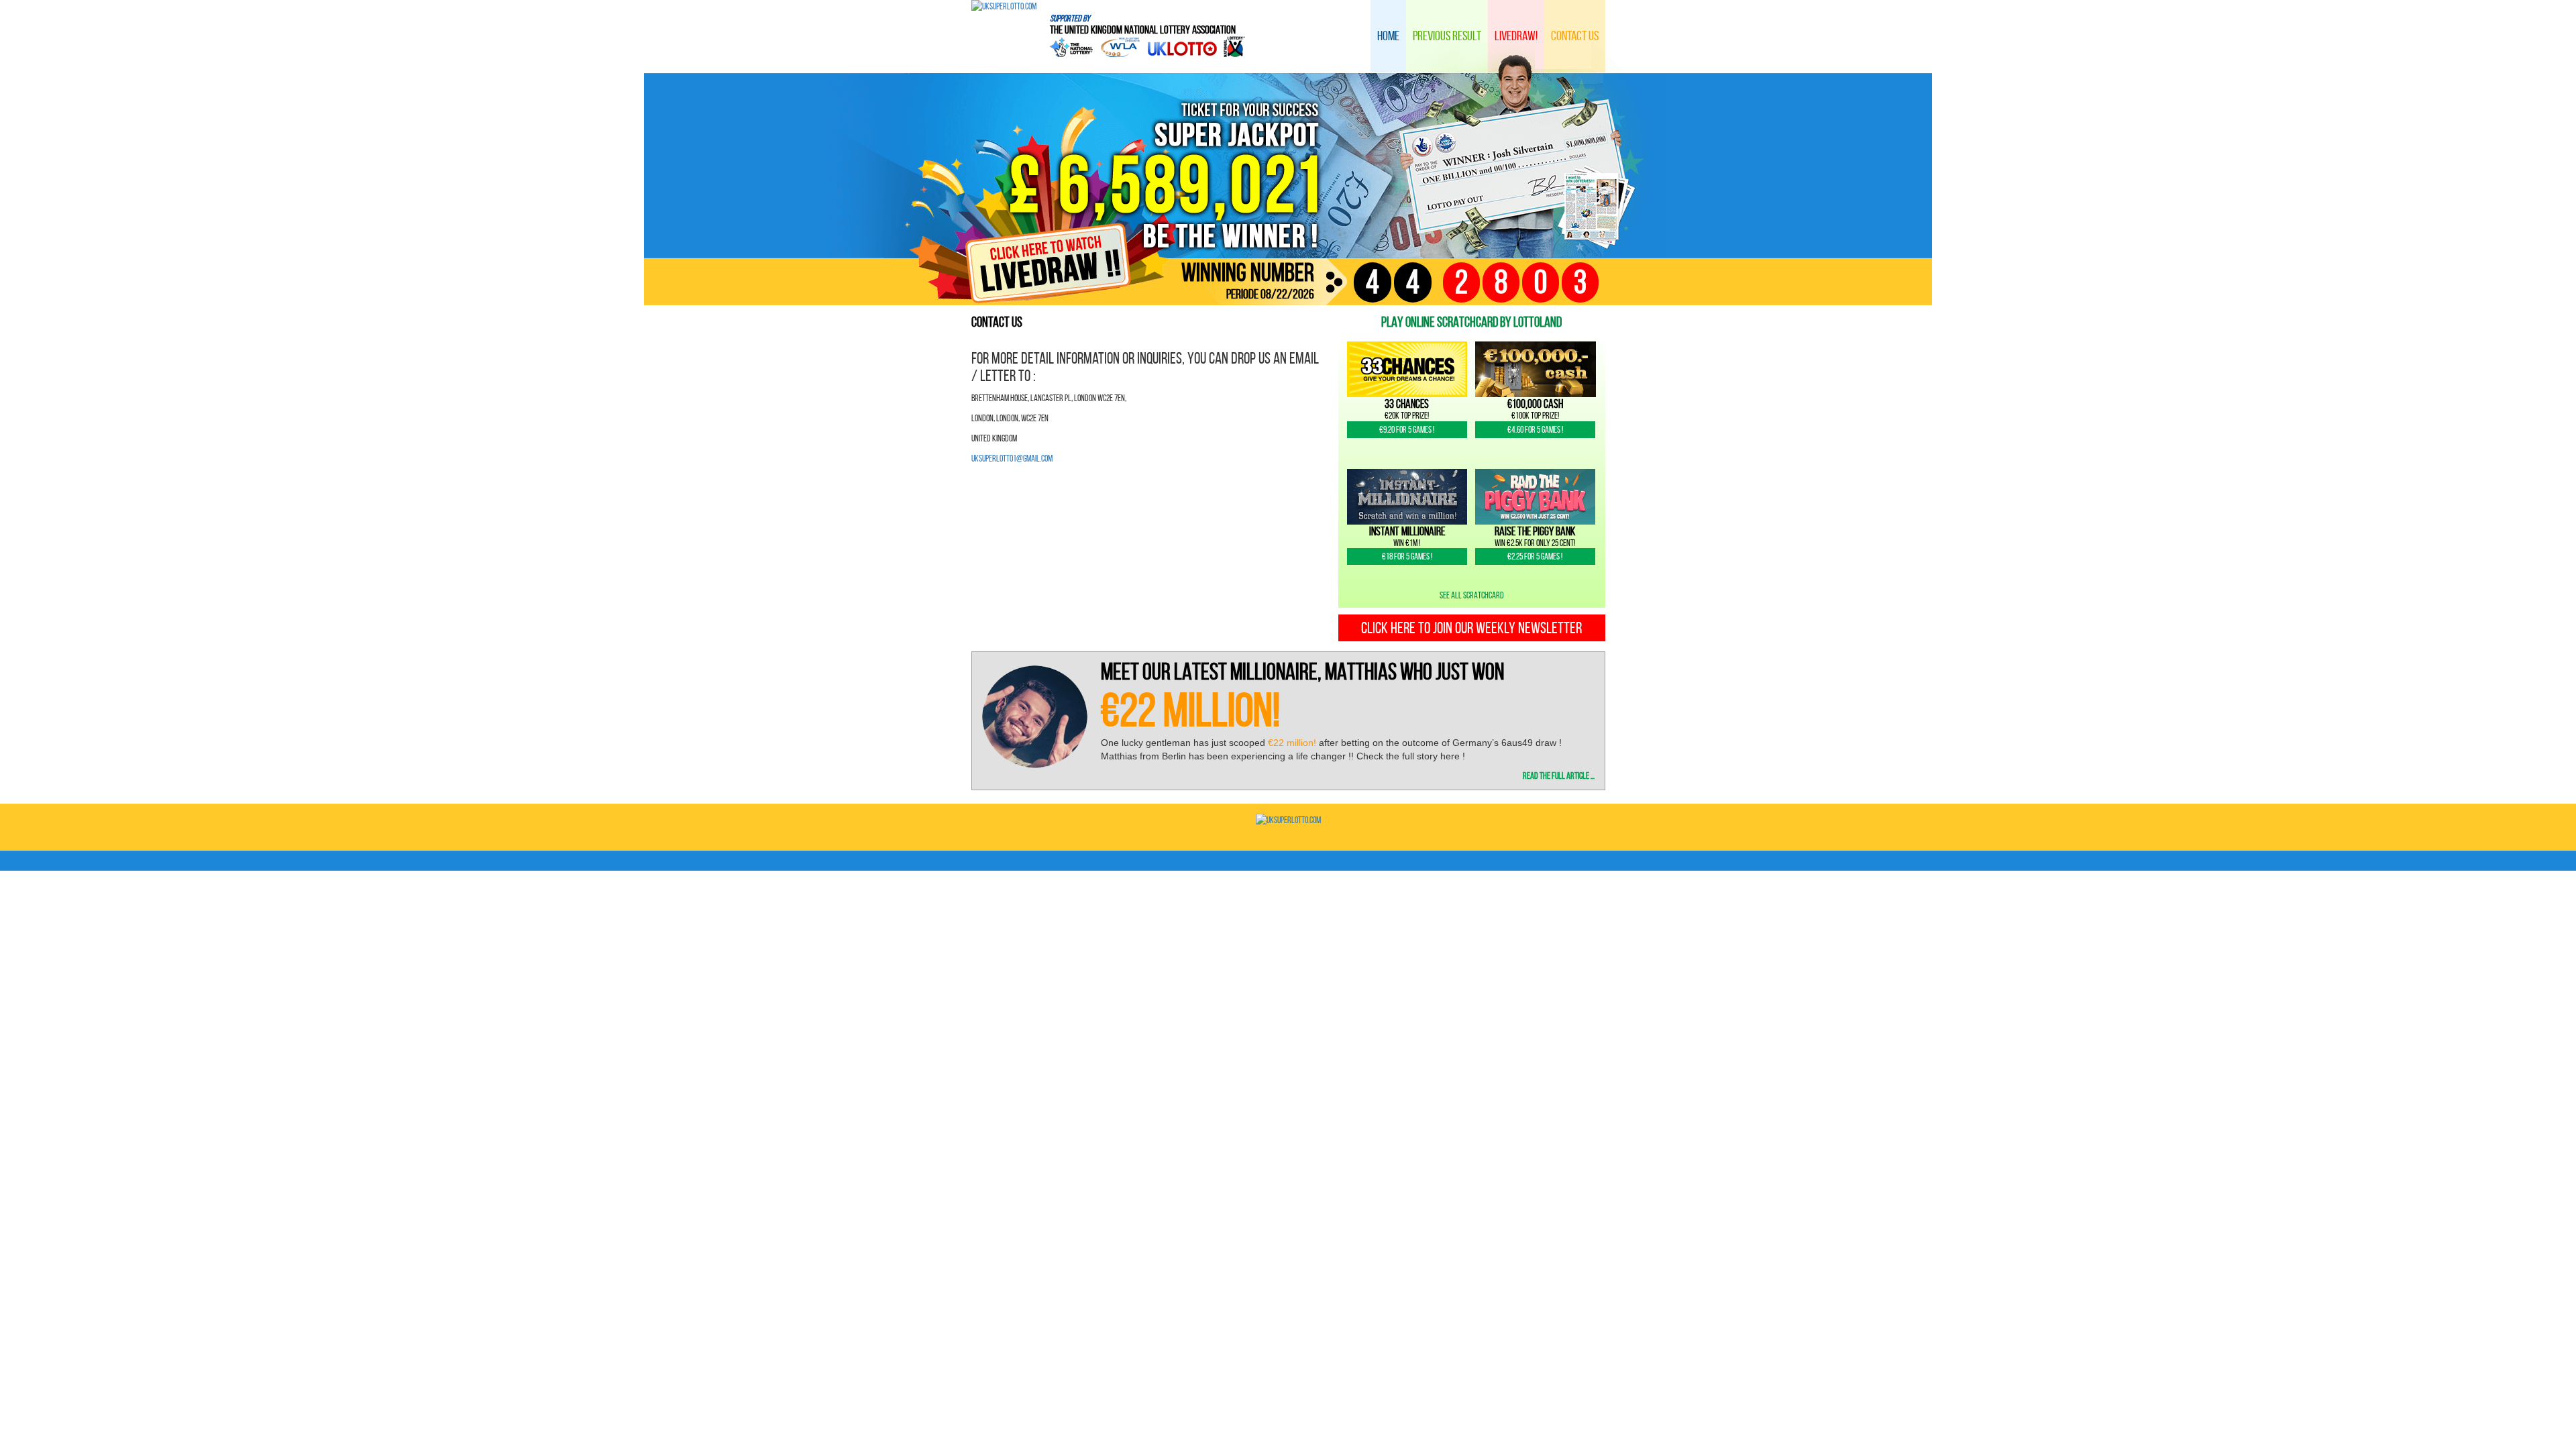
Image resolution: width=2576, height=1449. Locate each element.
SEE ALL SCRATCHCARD (1472, 595)
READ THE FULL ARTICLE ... (1559, 776)
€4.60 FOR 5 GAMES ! (1535, 430)
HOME (1388, 36)
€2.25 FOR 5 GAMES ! (1535, 556)
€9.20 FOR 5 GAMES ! (1407, 430)
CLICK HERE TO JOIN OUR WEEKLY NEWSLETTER (1471, 628)
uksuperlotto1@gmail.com (1012, 459)
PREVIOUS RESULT (1447, 36)
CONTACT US (1575, 36)
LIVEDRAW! (1516, 36)
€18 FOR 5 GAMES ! (1407, 556)
